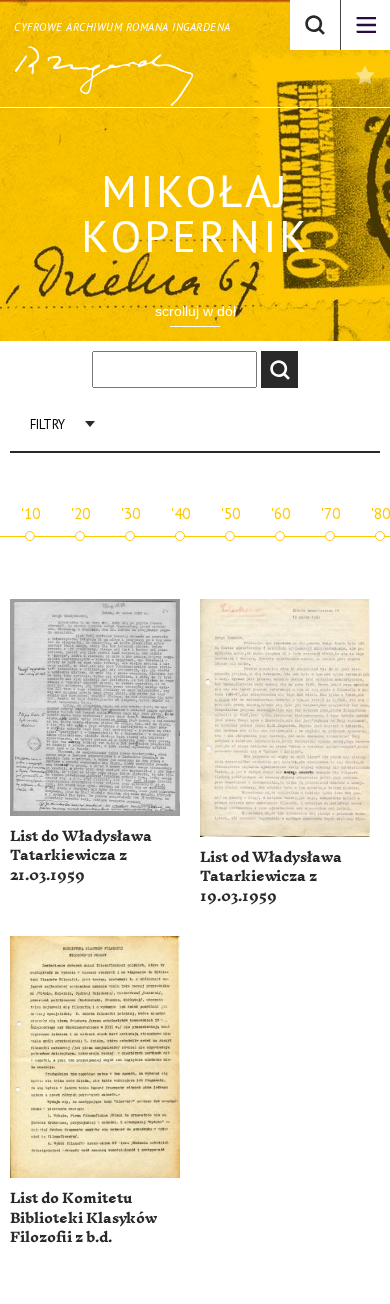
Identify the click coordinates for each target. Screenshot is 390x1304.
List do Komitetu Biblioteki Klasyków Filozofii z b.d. (83, 1218)
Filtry (47, 424)
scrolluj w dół (195, 311)
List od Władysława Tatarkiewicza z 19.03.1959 (271, 877)
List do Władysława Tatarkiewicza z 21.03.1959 (81, 856)
